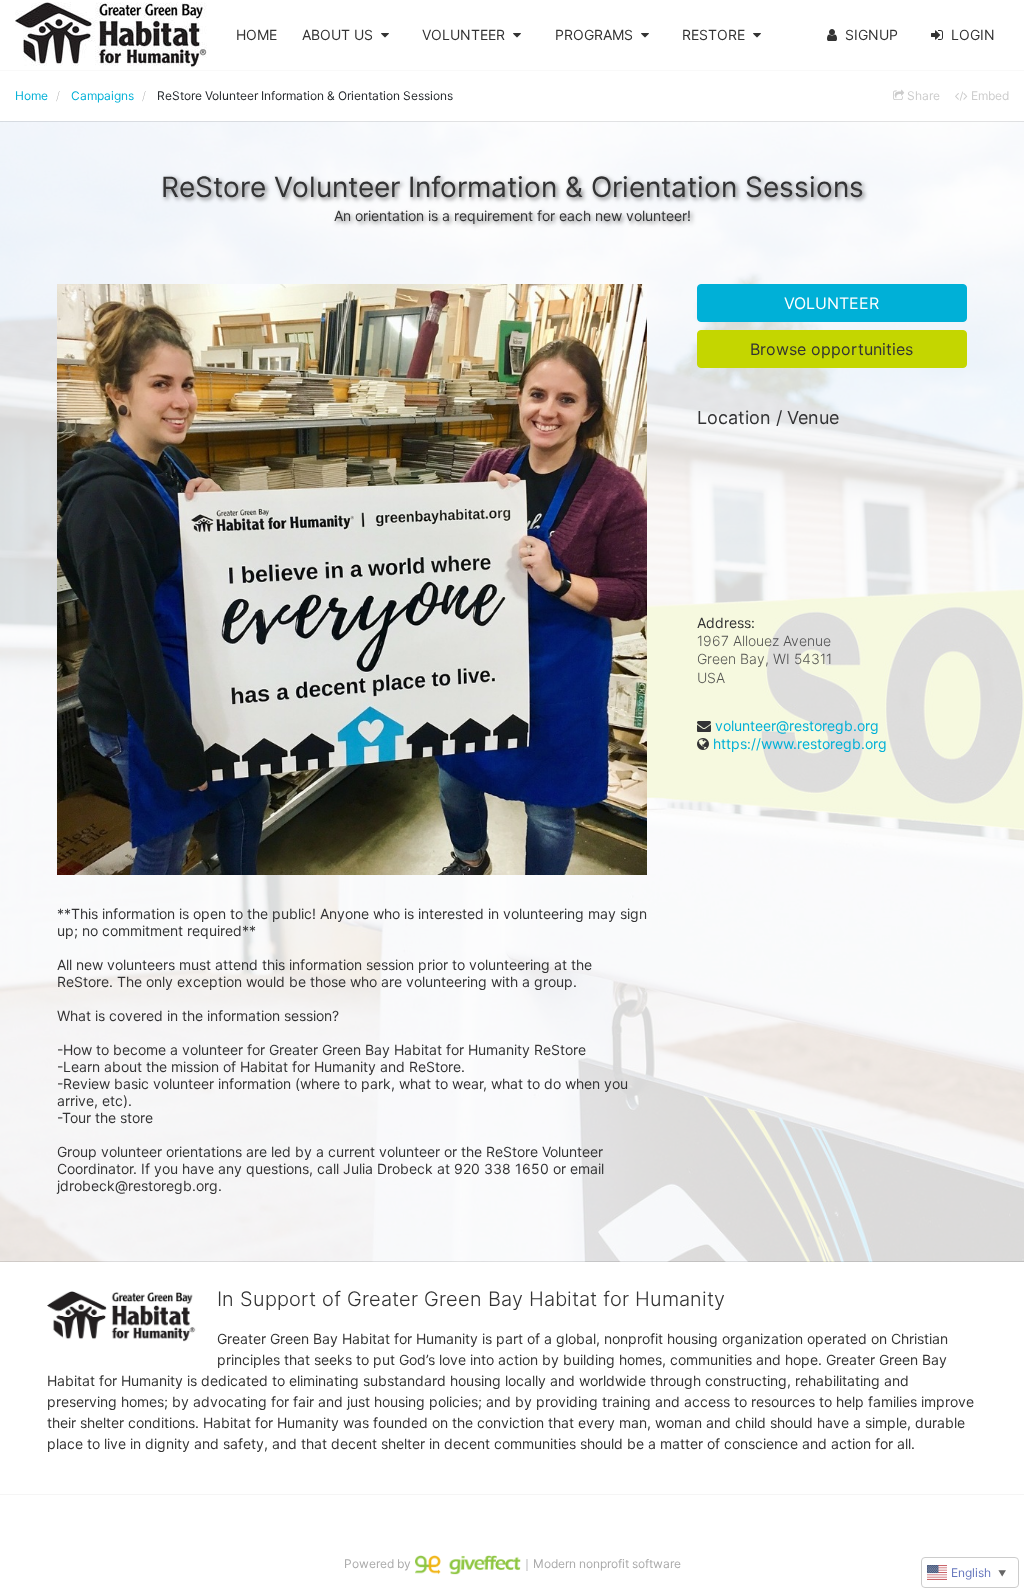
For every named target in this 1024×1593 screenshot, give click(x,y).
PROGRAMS (594, 34)
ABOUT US (337, 34)
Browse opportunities (831, 349)
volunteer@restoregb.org (797, 725)
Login (973, 34)
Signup (871, 34)
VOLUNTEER (463, 34)
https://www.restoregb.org (800, 743)
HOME (256, 34)
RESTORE (713, 34)
